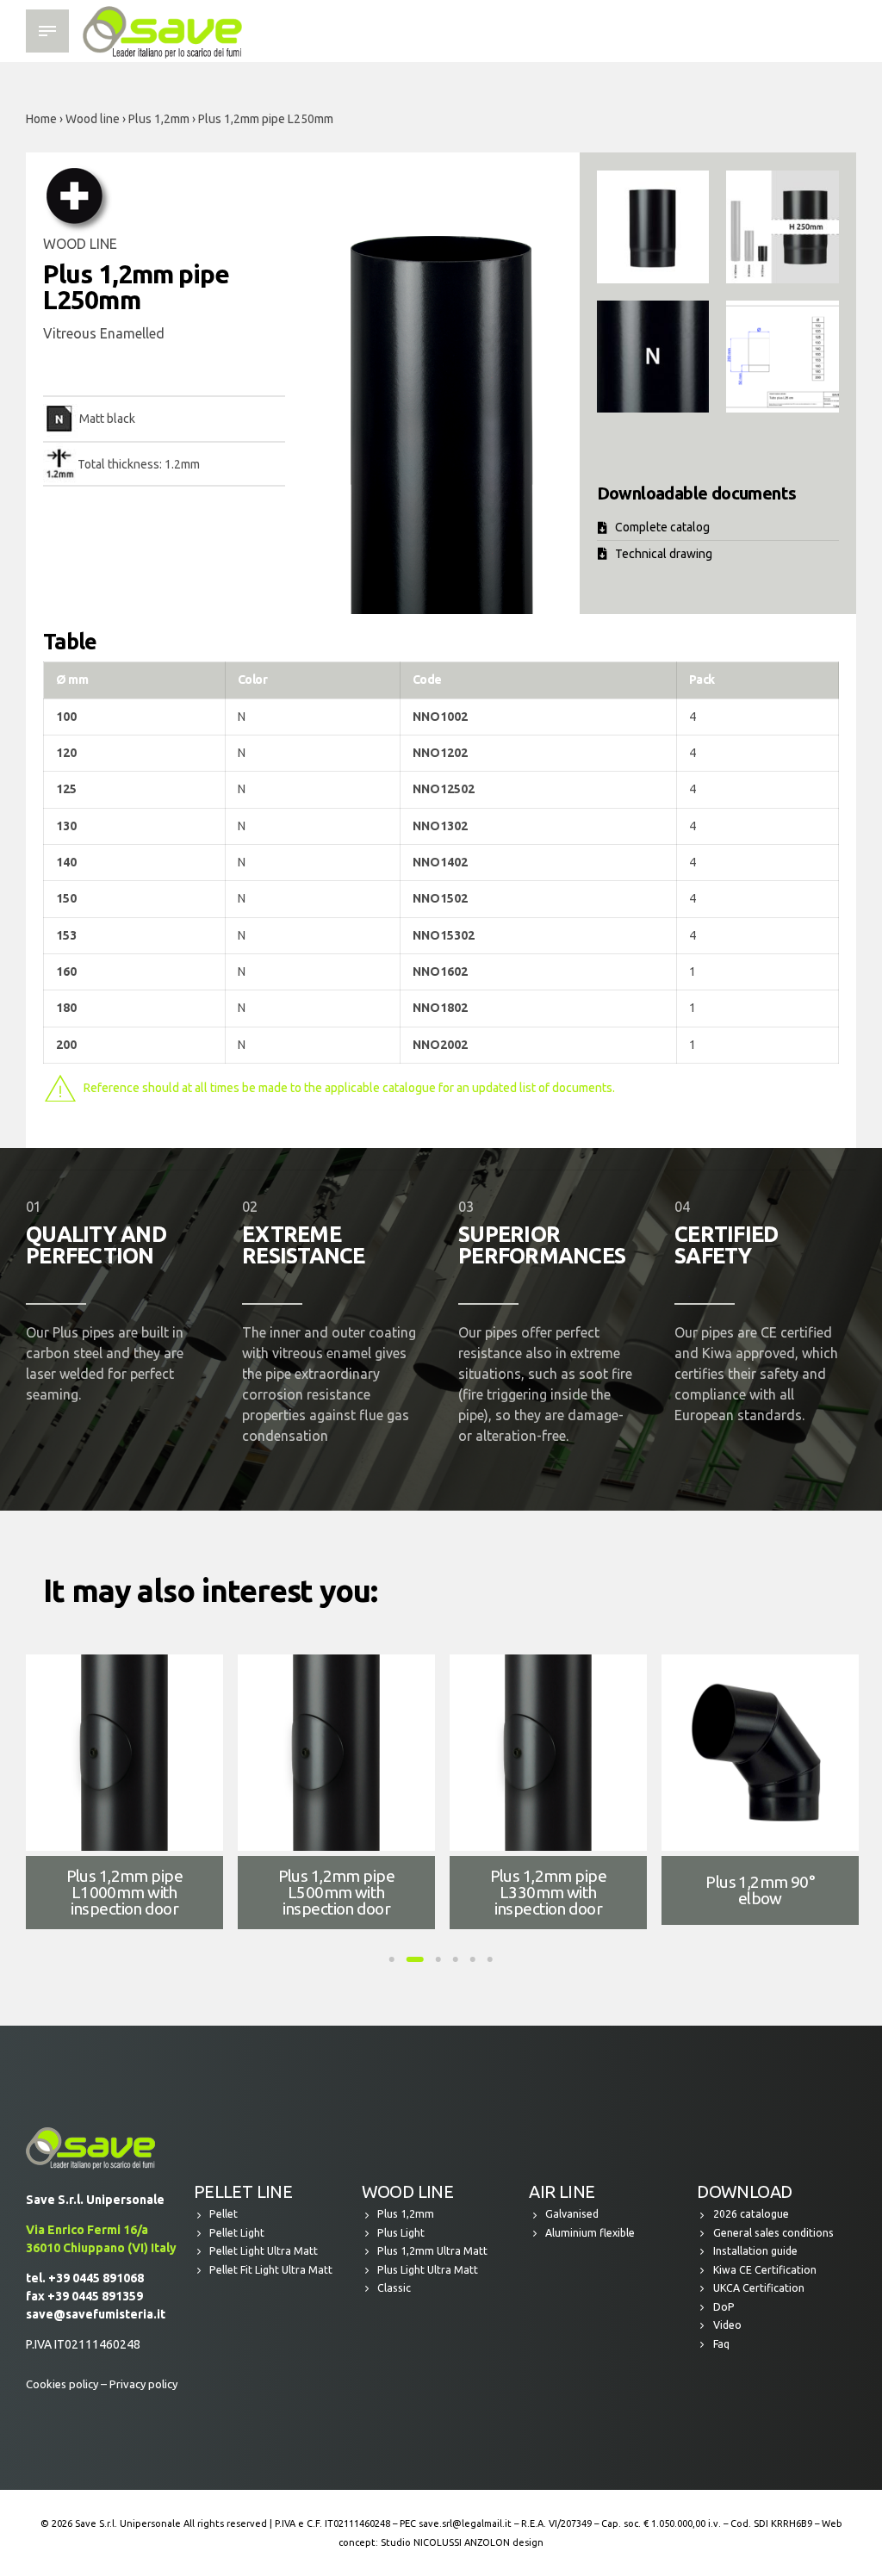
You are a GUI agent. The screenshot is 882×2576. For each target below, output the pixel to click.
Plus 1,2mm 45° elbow (124, 1890)
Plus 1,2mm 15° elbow (548, 1890)
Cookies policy (62, 2384)
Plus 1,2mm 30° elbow (336, 1890)
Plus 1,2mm (159, 119)
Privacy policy (143, 2384)
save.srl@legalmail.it (465, 2523)
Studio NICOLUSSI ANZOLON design (462, 2542)
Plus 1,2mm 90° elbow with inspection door (760, 1892)
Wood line (93, 119)
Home (41, 119)
